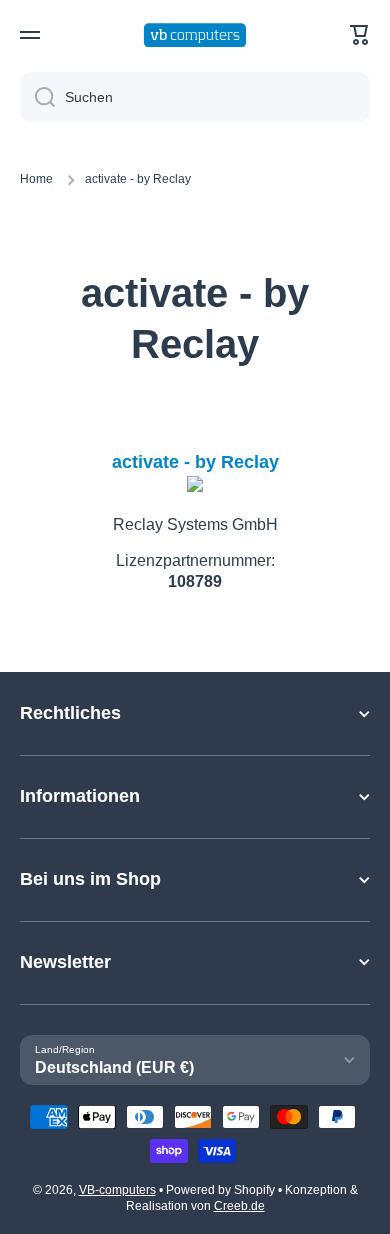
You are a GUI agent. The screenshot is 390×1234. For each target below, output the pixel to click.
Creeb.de (239, 1206)
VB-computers (117, 1190)
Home (36, 179)
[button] (360, 35)
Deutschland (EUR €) (114, 1067)
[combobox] (195, 97)
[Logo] (195, 35)
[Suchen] (37, 97)
